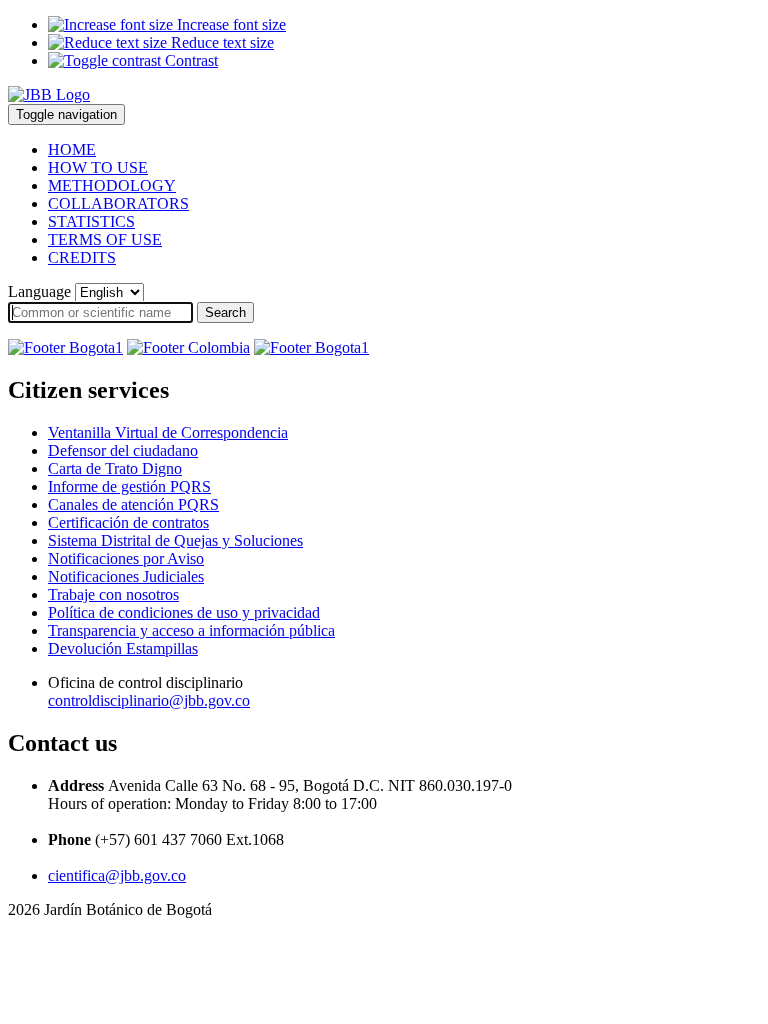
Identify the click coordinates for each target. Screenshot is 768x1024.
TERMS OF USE (105, 239)
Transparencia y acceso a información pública (191, 630)
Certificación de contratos (128, 522)
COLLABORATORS (118, 203)
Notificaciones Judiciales (126, 576)
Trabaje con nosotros (113, 594)
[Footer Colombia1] (311, 347)
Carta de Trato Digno (115, 468)
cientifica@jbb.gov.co (117, 875)
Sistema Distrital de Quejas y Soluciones (175, 540)
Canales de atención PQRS (133, 504)
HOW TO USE (98, 167)
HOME (72, 149)
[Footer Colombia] (188, 347)
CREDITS (82, 257)
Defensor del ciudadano (123, 450)
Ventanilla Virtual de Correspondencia (168, 432)
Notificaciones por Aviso (126, 558)
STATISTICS (91, 221)
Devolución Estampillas (123, 648)
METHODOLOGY (112, 185)
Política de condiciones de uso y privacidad (184, 612)
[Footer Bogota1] (65, 347)
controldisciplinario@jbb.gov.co (149, 700)
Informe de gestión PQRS (129, 486)
